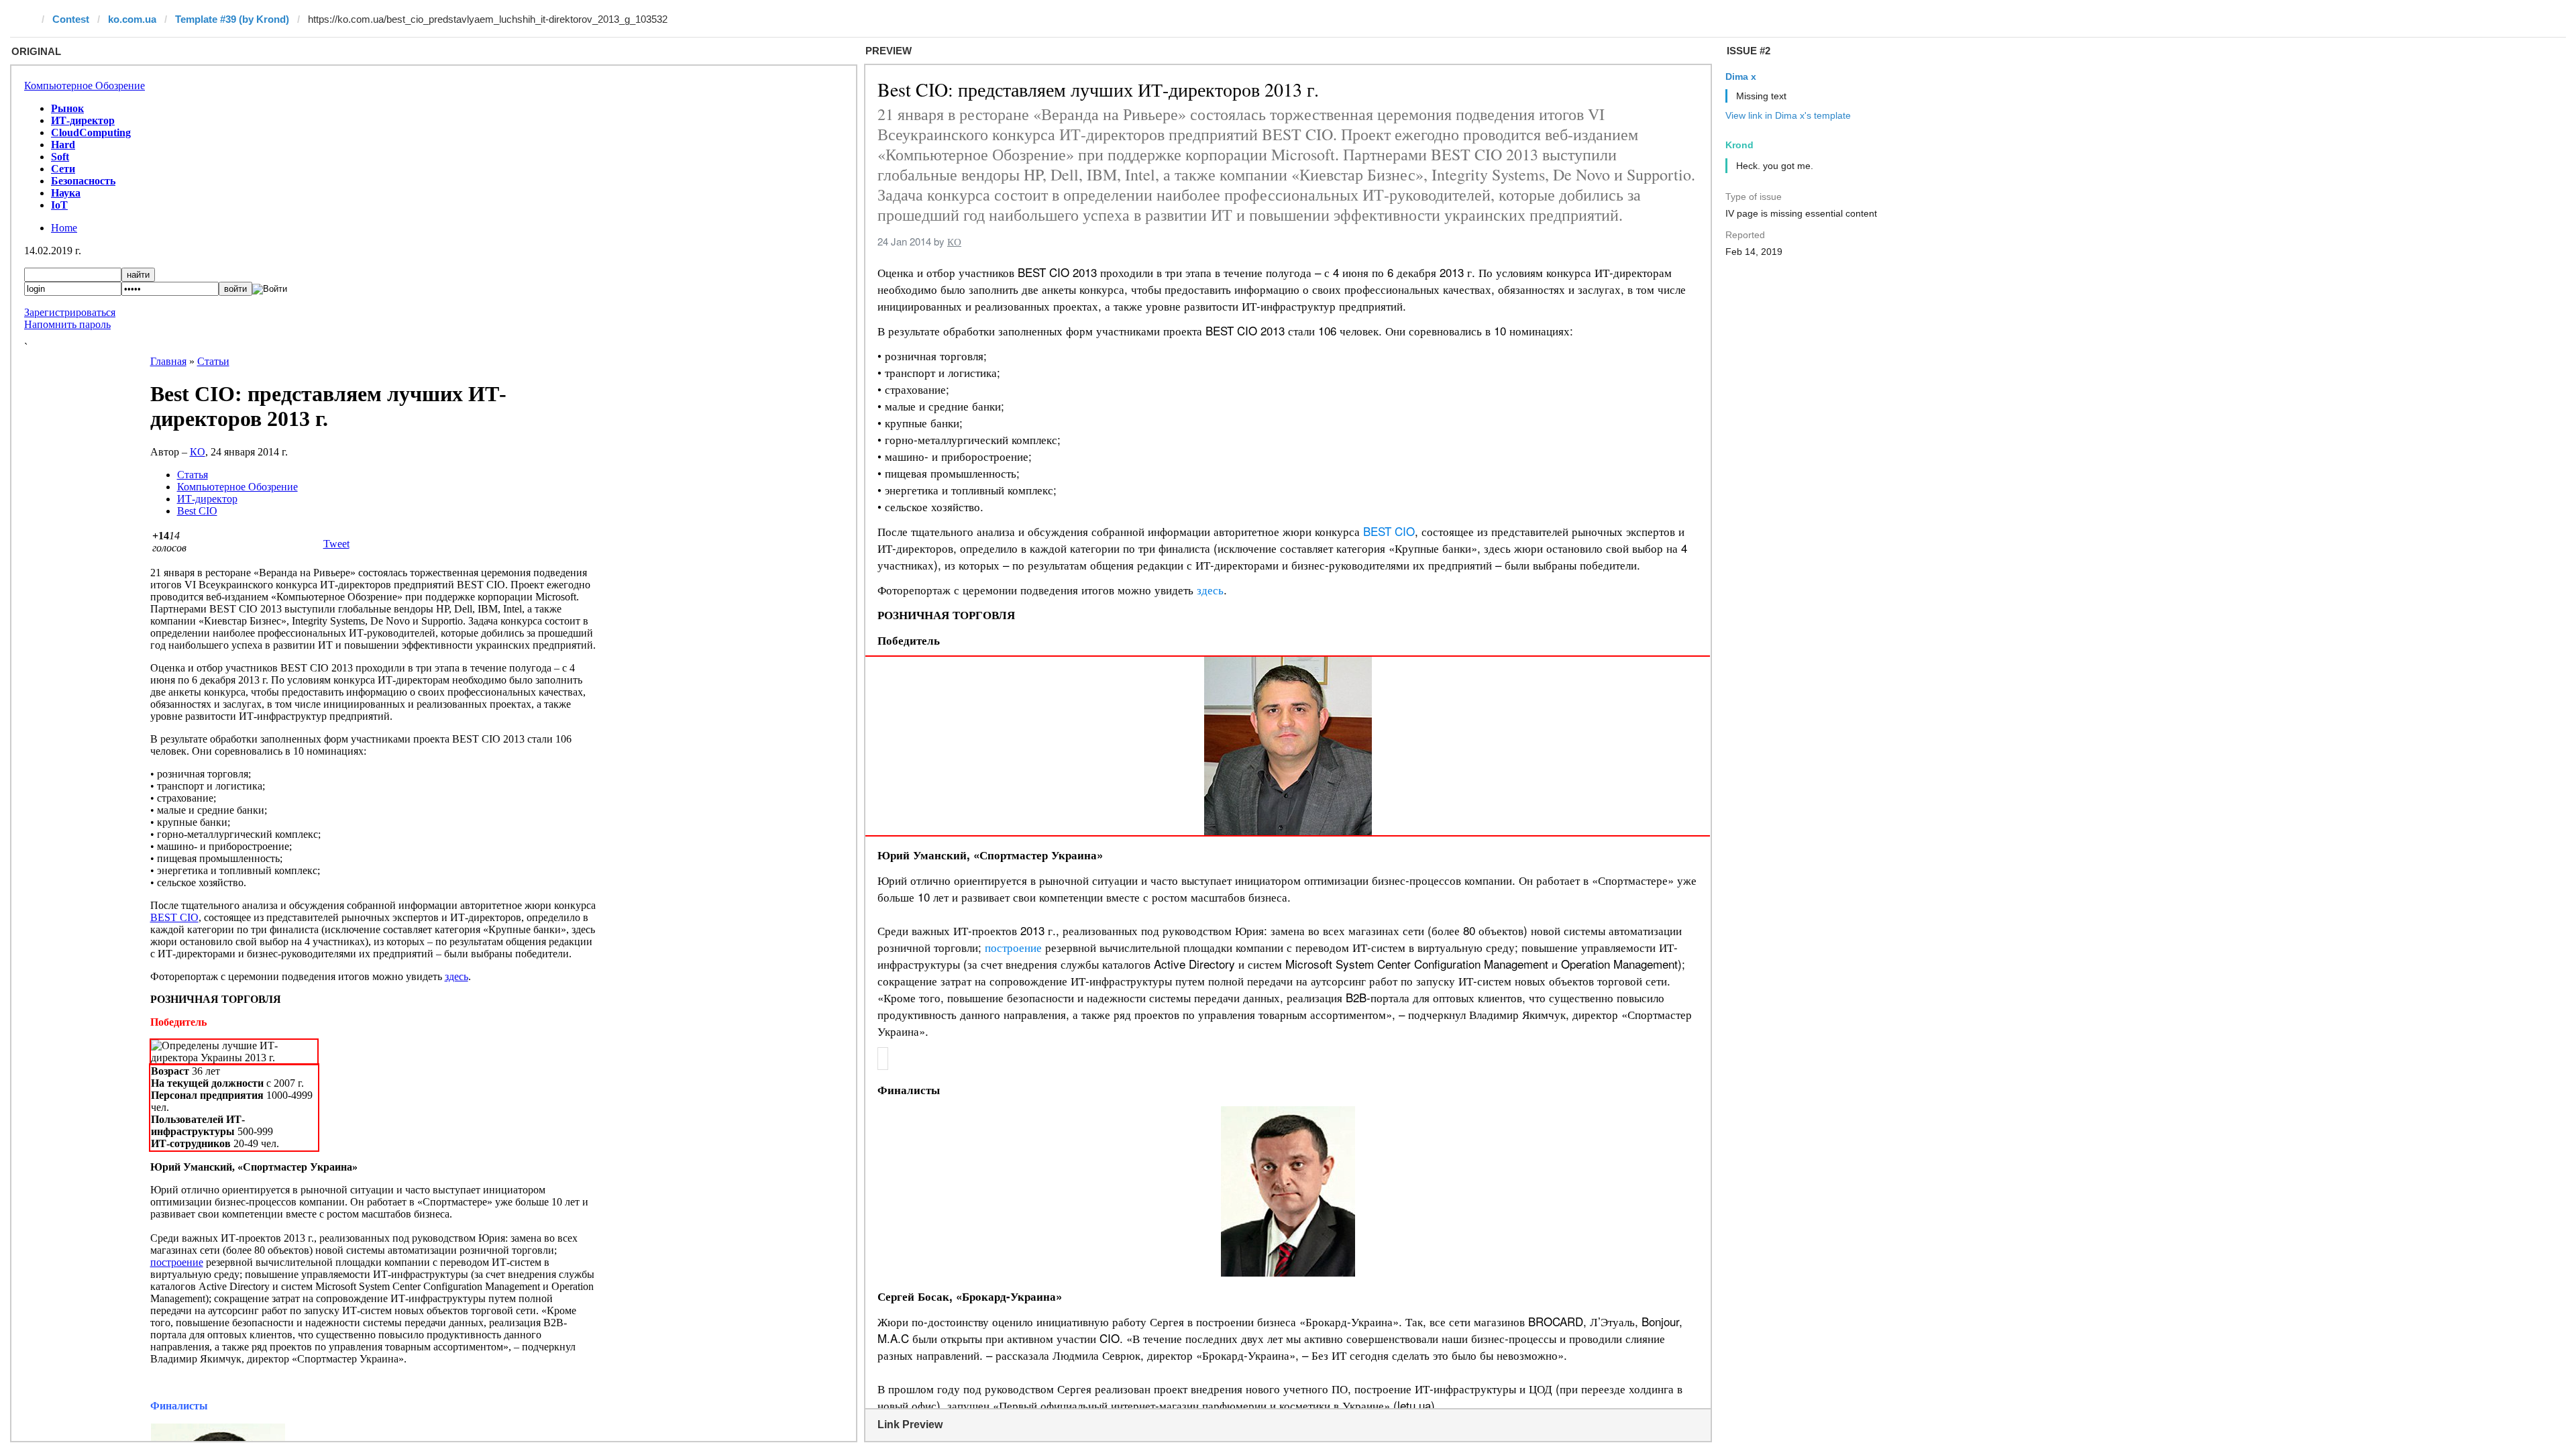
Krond (1739, 145)
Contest (71, 19)
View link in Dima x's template (1788, 115)
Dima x (1741, 76)
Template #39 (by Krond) (232, 19)
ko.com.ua (132, 19)
